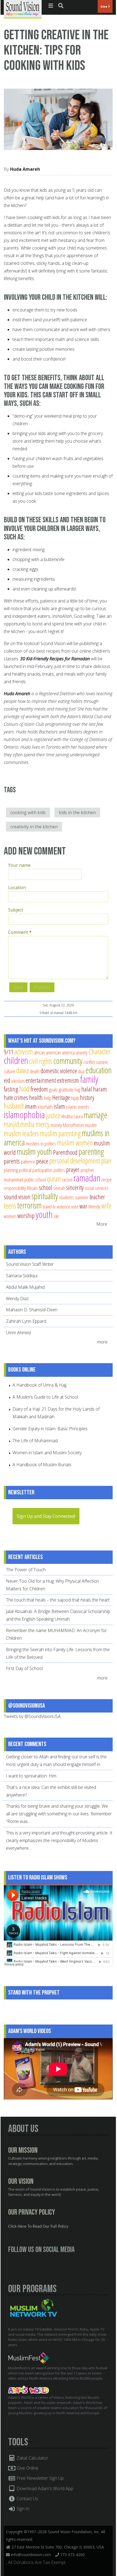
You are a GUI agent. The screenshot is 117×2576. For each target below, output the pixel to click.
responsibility (15, 1188)
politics (59, 1170)
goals (53, 1089)
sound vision (17, 1197)
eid (7, 1080)
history (87, 1097)
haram (100, 1089)
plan (106, 1161)
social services (97, 1188)
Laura (78, 1116)
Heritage (61, 1097)
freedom (39, 1089)
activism (24, 1052)
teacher (97, 1197)
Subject (16, 910)
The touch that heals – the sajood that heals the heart (58, 1600)
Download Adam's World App (44, 2488)
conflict (89, 1062)
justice (53, 1115)
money (56, 1125)
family (89, 1079)
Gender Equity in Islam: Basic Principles (50, 1429)
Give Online (27, 2468)
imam (31, 1106)
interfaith (45, 1107)
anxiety (82, 1052)
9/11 (9, 1052)
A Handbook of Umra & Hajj (39, 1385)
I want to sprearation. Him (31, 1776)
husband (14, 1106)
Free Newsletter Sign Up (40, 2478)
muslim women (75, 1143)
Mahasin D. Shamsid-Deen (32, 1310)
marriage (96, 1115)
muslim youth (34, 1151)
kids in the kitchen (77, 812)
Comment (20, 932)
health (36, 1097)
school (46, 1187)
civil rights (41, 1061)
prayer (73, 1169)
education (98, 1070)
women (10, 1216)
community (68, 1061)
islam (59, 1106)
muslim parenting (60, 1133)
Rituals (32, 1188)
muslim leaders (21, 1133)
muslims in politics (41, 1143)
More (102, 1224)
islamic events (78, 1107)
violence (63, 1206)
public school (35, 1179)
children (16, 1060)
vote (75, 1206)
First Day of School (24, 1668)
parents (12, 1161)
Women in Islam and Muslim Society (47, 1453)
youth (44, 1214)
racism (67, 1179)
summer (82, 1197)
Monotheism (73, 1125)
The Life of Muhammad (35, 1441)
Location (17, 887)
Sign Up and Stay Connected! (46, 1516)
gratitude (66, 1089)
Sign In (22, 2509)
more (103, 1342)
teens (10, 1206)
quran (54, 1179)
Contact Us (27, 2499)
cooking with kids (28, 812)
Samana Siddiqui (22, 1276)
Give (104, 6)
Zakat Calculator (32, 2458)
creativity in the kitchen (34, 827)
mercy (43, 1124)
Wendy (94, 1206)
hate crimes (16, 1097)
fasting (11, 1089)
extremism (68, 1080)
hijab (75, 1098)
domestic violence (59, 1071)
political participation (36, 1170)
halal (87, 1089)
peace (42, 1161)
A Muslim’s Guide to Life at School (45, 1397)
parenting (91, 1151)
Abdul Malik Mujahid (25, 1287)
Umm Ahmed (18, 1333)
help (47, 1098)
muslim (91, 1125)
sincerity (75, 1187)
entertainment (41, 1080)
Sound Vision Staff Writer (30, 1264)
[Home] (23, 9)
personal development (75, 1161)
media (27, 1124)
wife (106, 1206)
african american (47, 1052)
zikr (56, 1216)
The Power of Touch (26, 1570)
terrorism (29, 1205)
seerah (59, 1188)
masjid (11, 1124)
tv (54, 1206)
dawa (23, 1070)
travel (47, 1206)
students (66, 1197)
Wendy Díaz (17, 1299)
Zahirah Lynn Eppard (26, 1321)
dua (81, 1071)
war (83, 1206)
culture (10, 1071)
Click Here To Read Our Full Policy (38, 2227)
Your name (19, 865)
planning (11, 1170)
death (35, 1071)
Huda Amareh (25, 169)
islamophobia (24, 1115)
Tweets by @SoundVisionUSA (32, 1716)
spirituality (45, 1196)
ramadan (87, 1178)
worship (26, 1216)
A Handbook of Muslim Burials (42, 1465)
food (24, 1089)
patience (28, 1161)
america (68, 1052)
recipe (107, 1179)
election (18, 1081)
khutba (67, 1116)
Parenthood (65, 1152)
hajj (77, 1089)
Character (99, 1052)
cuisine (102, 1062)
